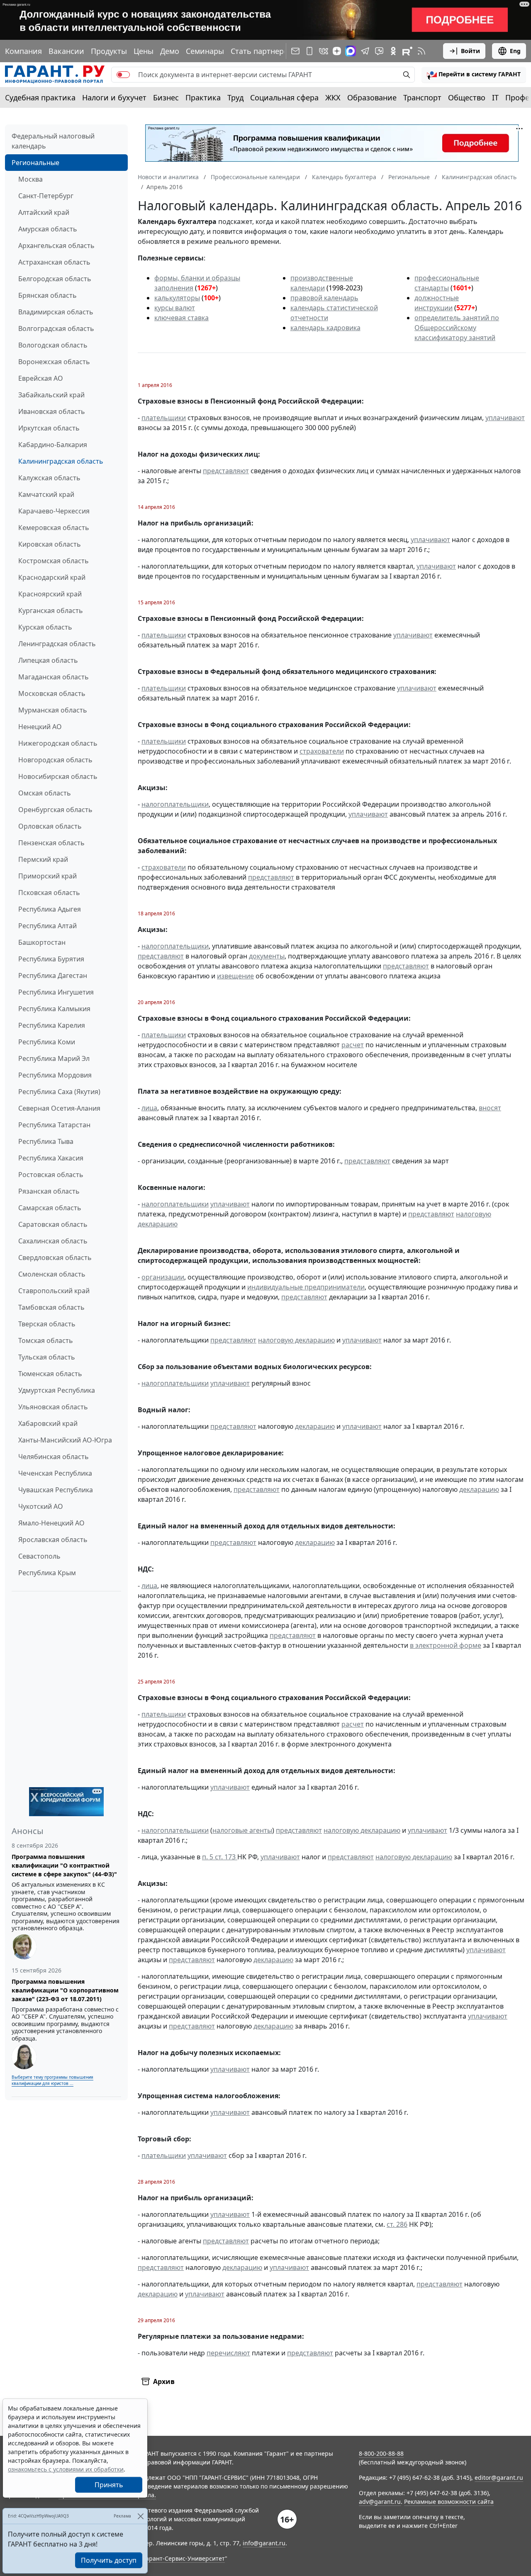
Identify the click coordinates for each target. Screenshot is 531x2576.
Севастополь (39, 1556)
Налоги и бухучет (114, 97)
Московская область (52, 693)
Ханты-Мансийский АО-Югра (65, 1440)
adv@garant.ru (380, 2502)
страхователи (322, 751)
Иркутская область (49, 428)
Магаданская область (54, 677)
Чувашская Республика (56, 1490)
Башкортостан (42, 942)
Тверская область (47, 1324)
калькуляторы (177, 298)
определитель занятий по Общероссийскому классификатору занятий (457, 328)
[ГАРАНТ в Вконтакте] (324, 51)
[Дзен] (337, 51)
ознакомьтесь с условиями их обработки (66, 2469)
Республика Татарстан (54, 1125)
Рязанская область (49, 1191)
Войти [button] (470, 51)
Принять (109, 2485)
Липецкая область (48, 660)
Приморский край (47, 876)
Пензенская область (51, 843)
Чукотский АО (41, 1506)
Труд (235, 97)
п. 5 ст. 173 (220, 1857)
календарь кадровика (325, 328)
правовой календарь (324, 298)
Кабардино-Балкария (53, 445)
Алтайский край (44, 212)
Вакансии (66, 51)
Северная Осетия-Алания (59, 1108)
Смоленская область (52, 1274)
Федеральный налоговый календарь (53, 141)
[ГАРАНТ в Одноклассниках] (393, 51)
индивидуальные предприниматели (306, 1287)
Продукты (109, 51)
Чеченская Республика (55, 1473)
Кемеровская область (54, 528)
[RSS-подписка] (421, 51)
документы (267, 956)
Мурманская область (53, 710)
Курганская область (51, 611)
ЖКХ (333, 97)
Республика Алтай (47, 926)
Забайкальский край (51, 395)
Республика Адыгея (50, 909)
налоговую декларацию (296, 1340)
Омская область (45, 793)
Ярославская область (53, 1540)
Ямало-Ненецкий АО (51, 1523)
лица (149, 1108)
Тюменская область (50, 1374)
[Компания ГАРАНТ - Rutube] (407, 51)
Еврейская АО (41, 378)
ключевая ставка (181, 318)
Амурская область (48, 229)
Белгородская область (55, 279)
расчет (353, 1045)
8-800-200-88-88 (381, 2453)
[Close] (140, 2516)
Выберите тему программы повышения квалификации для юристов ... (52, 2080)
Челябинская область (54, 1457)
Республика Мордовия (55, 1075)
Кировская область (50, 544)
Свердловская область (55, 1258)
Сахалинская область (53, 1241)
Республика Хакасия (51, 1158)
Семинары (205, 51)
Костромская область (54, 561)
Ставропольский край (54, 1291)
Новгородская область (55, 760)
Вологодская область (53, 345)
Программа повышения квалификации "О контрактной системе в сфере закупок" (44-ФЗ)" (64, 1865)
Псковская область (49, 893)
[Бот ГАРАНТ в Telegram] (379, 51)
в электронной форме (446, 1645)
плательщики (164, 418)
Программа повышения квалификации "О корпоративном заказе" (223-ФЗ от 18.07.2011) (65, 1990)
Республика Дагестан (53, 975)
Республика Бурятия (51, 959)
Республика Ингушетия (56, 992)
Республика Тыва (46, 1141)
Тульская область (47, 1357)
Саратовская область (53, 1224)
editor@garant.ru (499, 2477)
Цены (144, 51)
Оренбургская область (55, 810)
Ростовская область (51, 1175)
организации (163, 1277)
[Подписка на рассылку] (295, 51)
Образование (372, 97)
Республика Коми (47, 1042)
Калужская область (49, 478)
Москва (30, 179)
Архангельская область (56, 246)
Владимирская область (56, 312)
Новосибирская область (58, 776)
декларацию (315, 1426)
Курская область (45, 627)
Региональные (35, 163)
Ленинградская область (57, 644)
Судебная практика (40, 97)
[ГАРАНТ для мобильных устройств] (309, 51)
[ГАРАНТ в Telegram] (365, 51)
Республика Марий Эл (54, 1058)
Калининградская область (61, 461)
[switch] (123, 75)
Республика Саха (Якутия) (59, 1092)
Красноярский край (50, 594)
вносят (490, 1108)
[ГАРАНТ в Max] (351, 51)
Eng (515, 51)
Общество (467, 97)
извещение (235, 976)
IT (495, 97)
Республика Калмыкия (54, 1009)
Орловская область (50, 826)
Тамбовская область (51, 1307)
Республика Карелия (52, 1025)
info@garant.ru (264, 2543)
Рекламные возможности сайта (449, 2502)
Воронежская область (54, 362)
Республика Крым (47, 1573)
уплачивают (505, 418)
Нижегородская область (58, 743)
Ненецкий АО (40, 727)
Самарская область (50, 1208)
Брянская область (47, 295)
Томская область (46, 1340)
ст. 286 (397, 2224)
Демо (170, 51)
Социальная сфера (284, 97)
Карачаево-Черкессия (54, 511)
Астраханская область (54, 262)
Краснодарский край (52, 577)
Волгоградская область (56, 328)
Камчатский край (46, 494)
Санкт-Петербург (46, 196)
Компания (23, 51)
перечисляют (228, 2353)
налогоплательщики (175, 804)
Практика (203, 97)
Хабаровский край (48, 1423)
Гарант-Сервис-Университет (184, 2558)
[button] (474, 75)
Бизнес (166, 97)
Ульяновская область (53, 1407)
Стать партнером (262, 51)
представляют (226, 471)
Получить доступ (109, 2560)
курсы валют (175, 308)
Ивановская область (52, 411)
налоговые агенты (242, 1830)
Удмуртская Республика (57, 1390)
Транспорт (422, 97)
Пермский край (43, 859)
